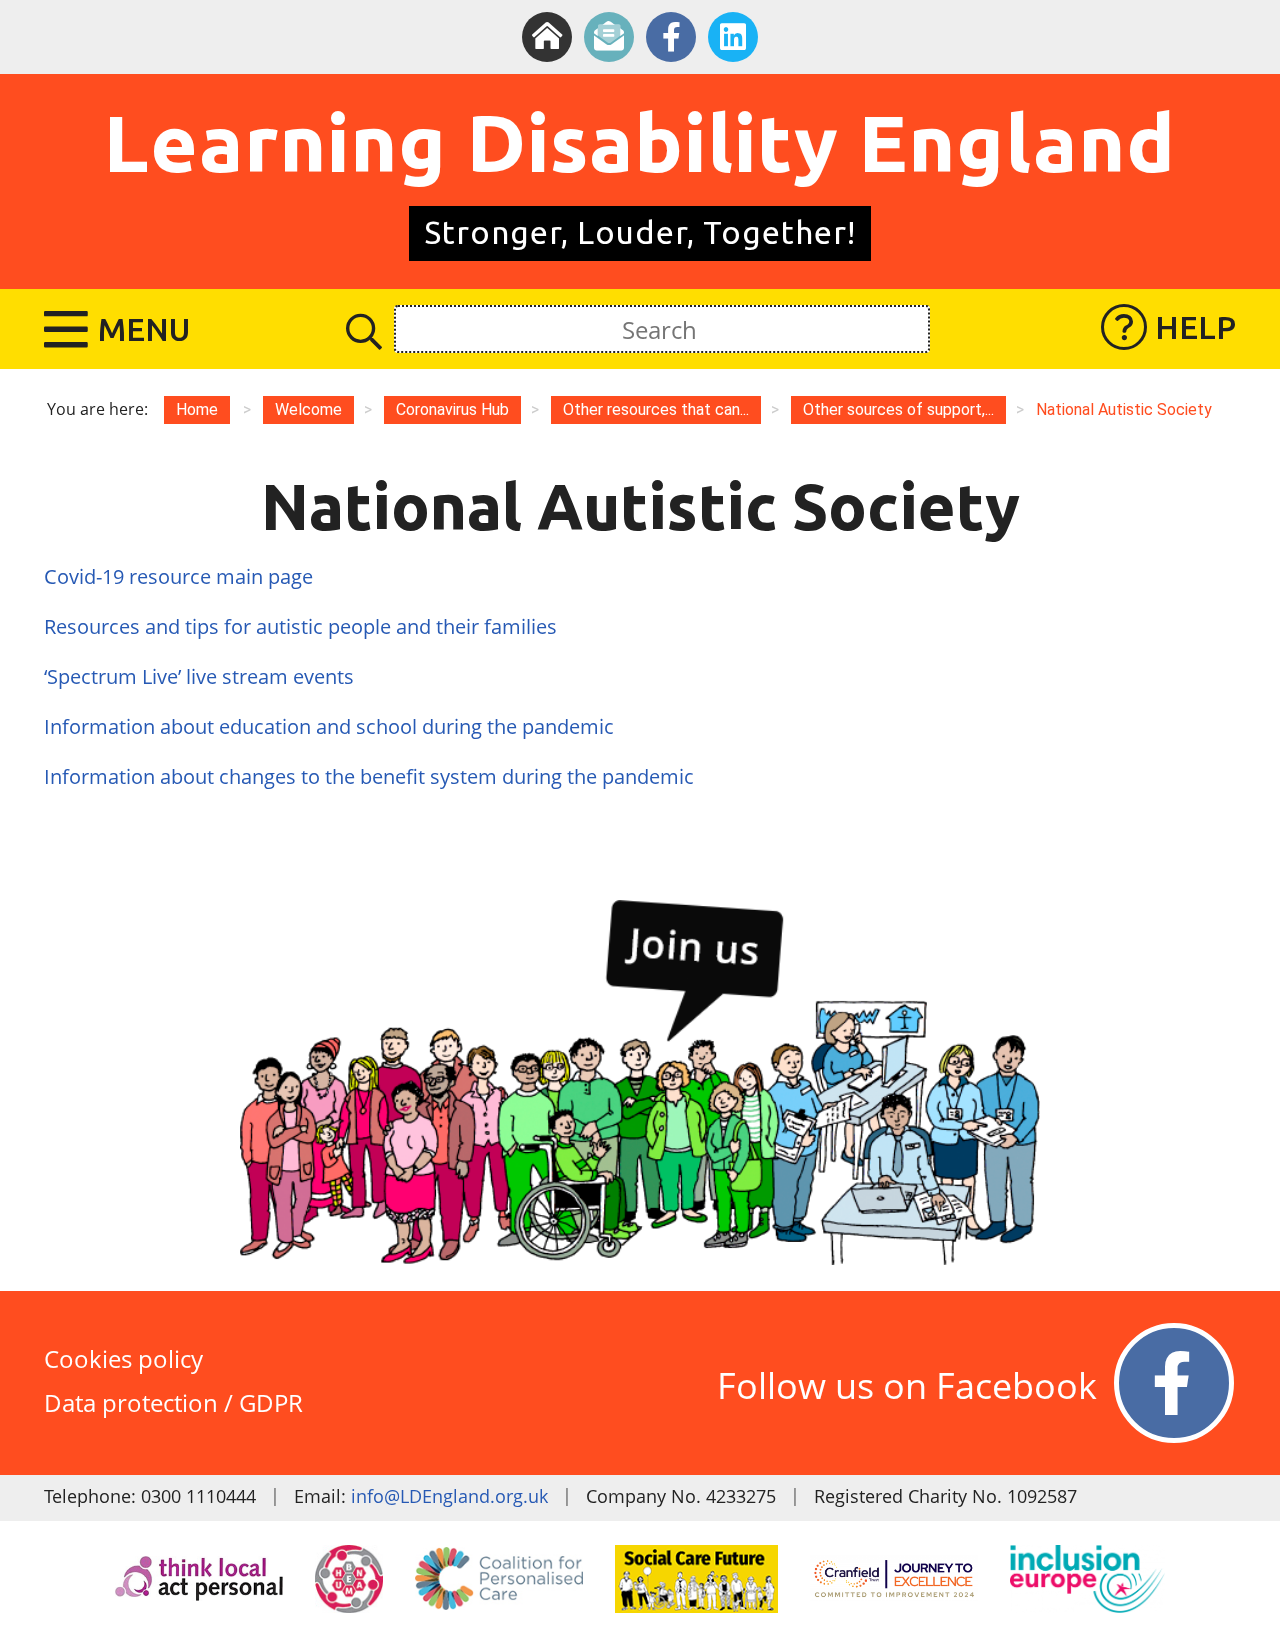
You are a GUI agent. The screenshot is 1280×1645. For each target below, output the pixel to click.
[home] (547, 37)
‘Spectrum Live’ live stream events (199, 676)
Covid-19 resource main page (178, 576)
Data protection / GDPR (173, 1402)
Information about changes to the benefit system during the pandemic (371, 776)
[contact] (609, 37)
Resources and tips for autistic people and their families (300, 626)
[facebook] (671, 37)
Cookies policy (123, 1358)
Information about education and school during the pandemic (331, 726)
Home (197, 409)
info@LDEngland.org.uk (449, 1496)
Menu (144, 329)
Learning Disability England (640, 142)
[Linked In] (733, 37)
